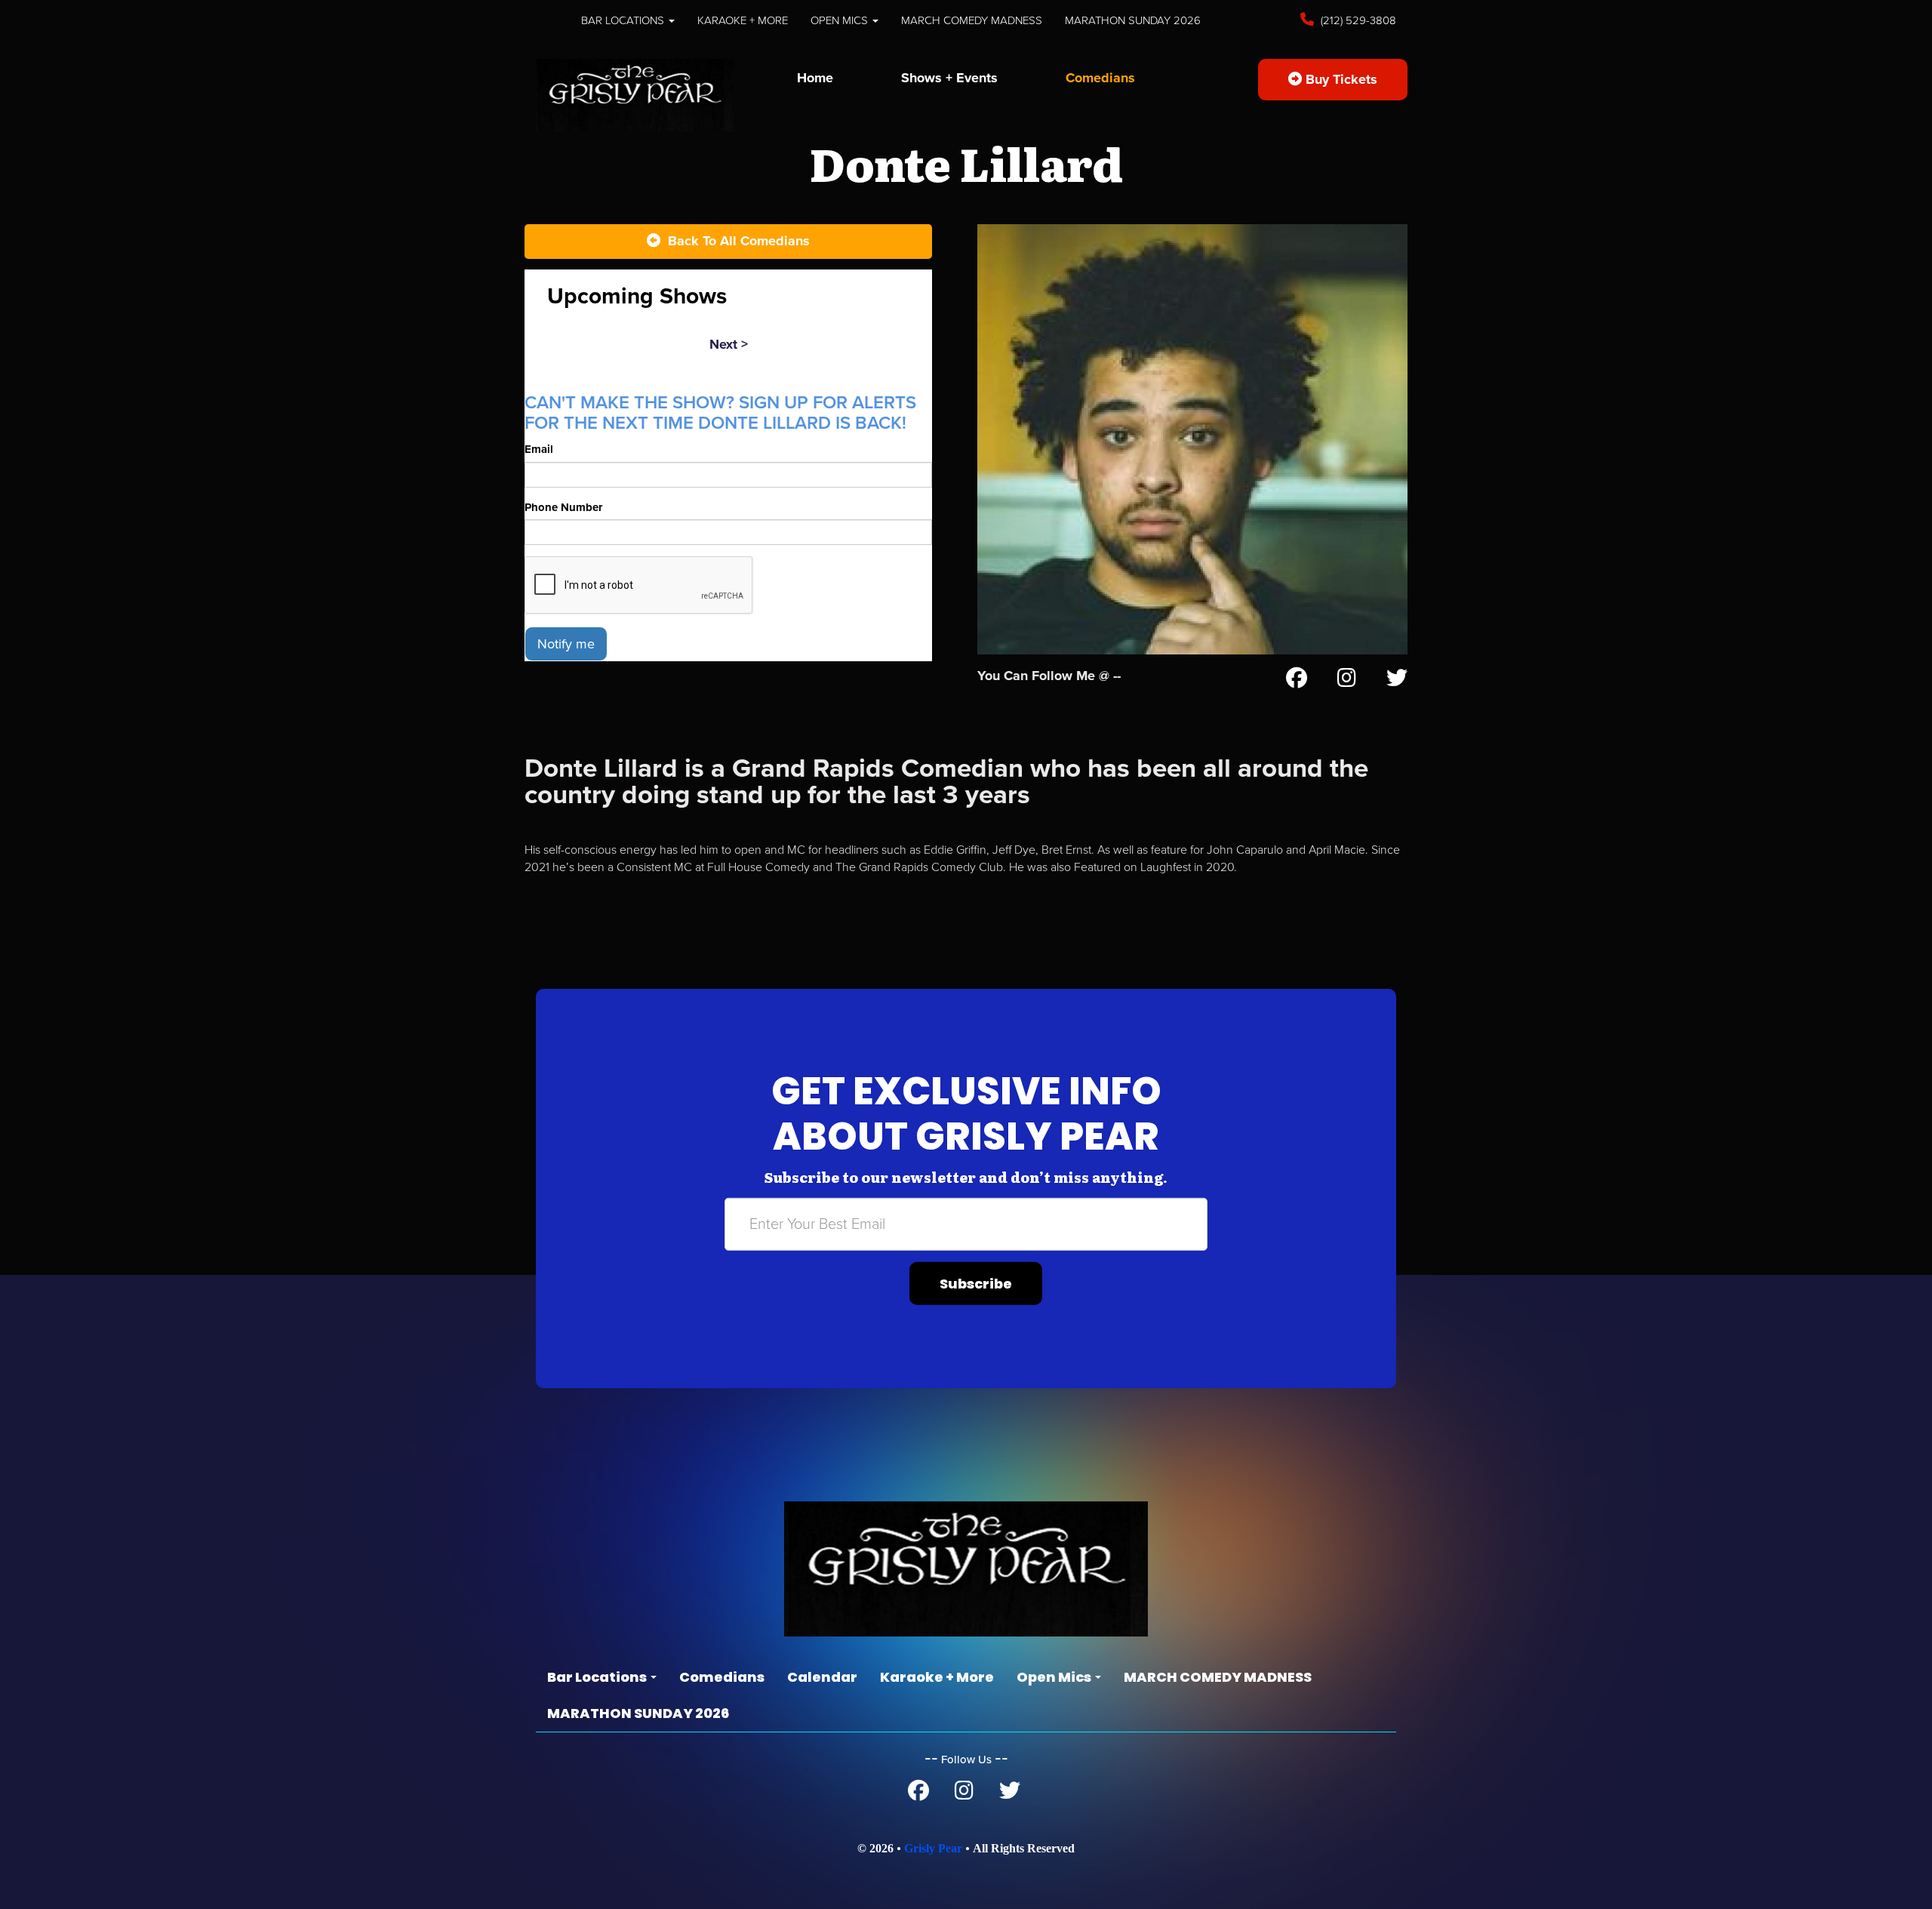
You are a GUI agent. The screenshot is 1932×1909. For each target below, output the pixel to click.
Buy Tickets (1340, 79)
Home (815, 78)
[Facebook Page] (1297, 681)
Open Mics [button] (841, 20)
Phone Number (563, 507)
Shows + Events (949, 78)
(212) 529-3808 (1357, 20)
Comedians (1100, 78)
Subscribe (976, 1284)
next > (729, 344)
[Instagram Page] (1347, 681)
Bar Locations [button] (624, 20)
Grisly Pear (933, 1848)
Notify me (566, 644)
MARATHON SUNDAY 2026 (1133, 20)
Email (539, 449)
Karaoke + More (743, 20)
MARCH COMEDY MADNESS (972, 20)
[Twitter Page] (1397, 681)
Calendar (822, 1677)
